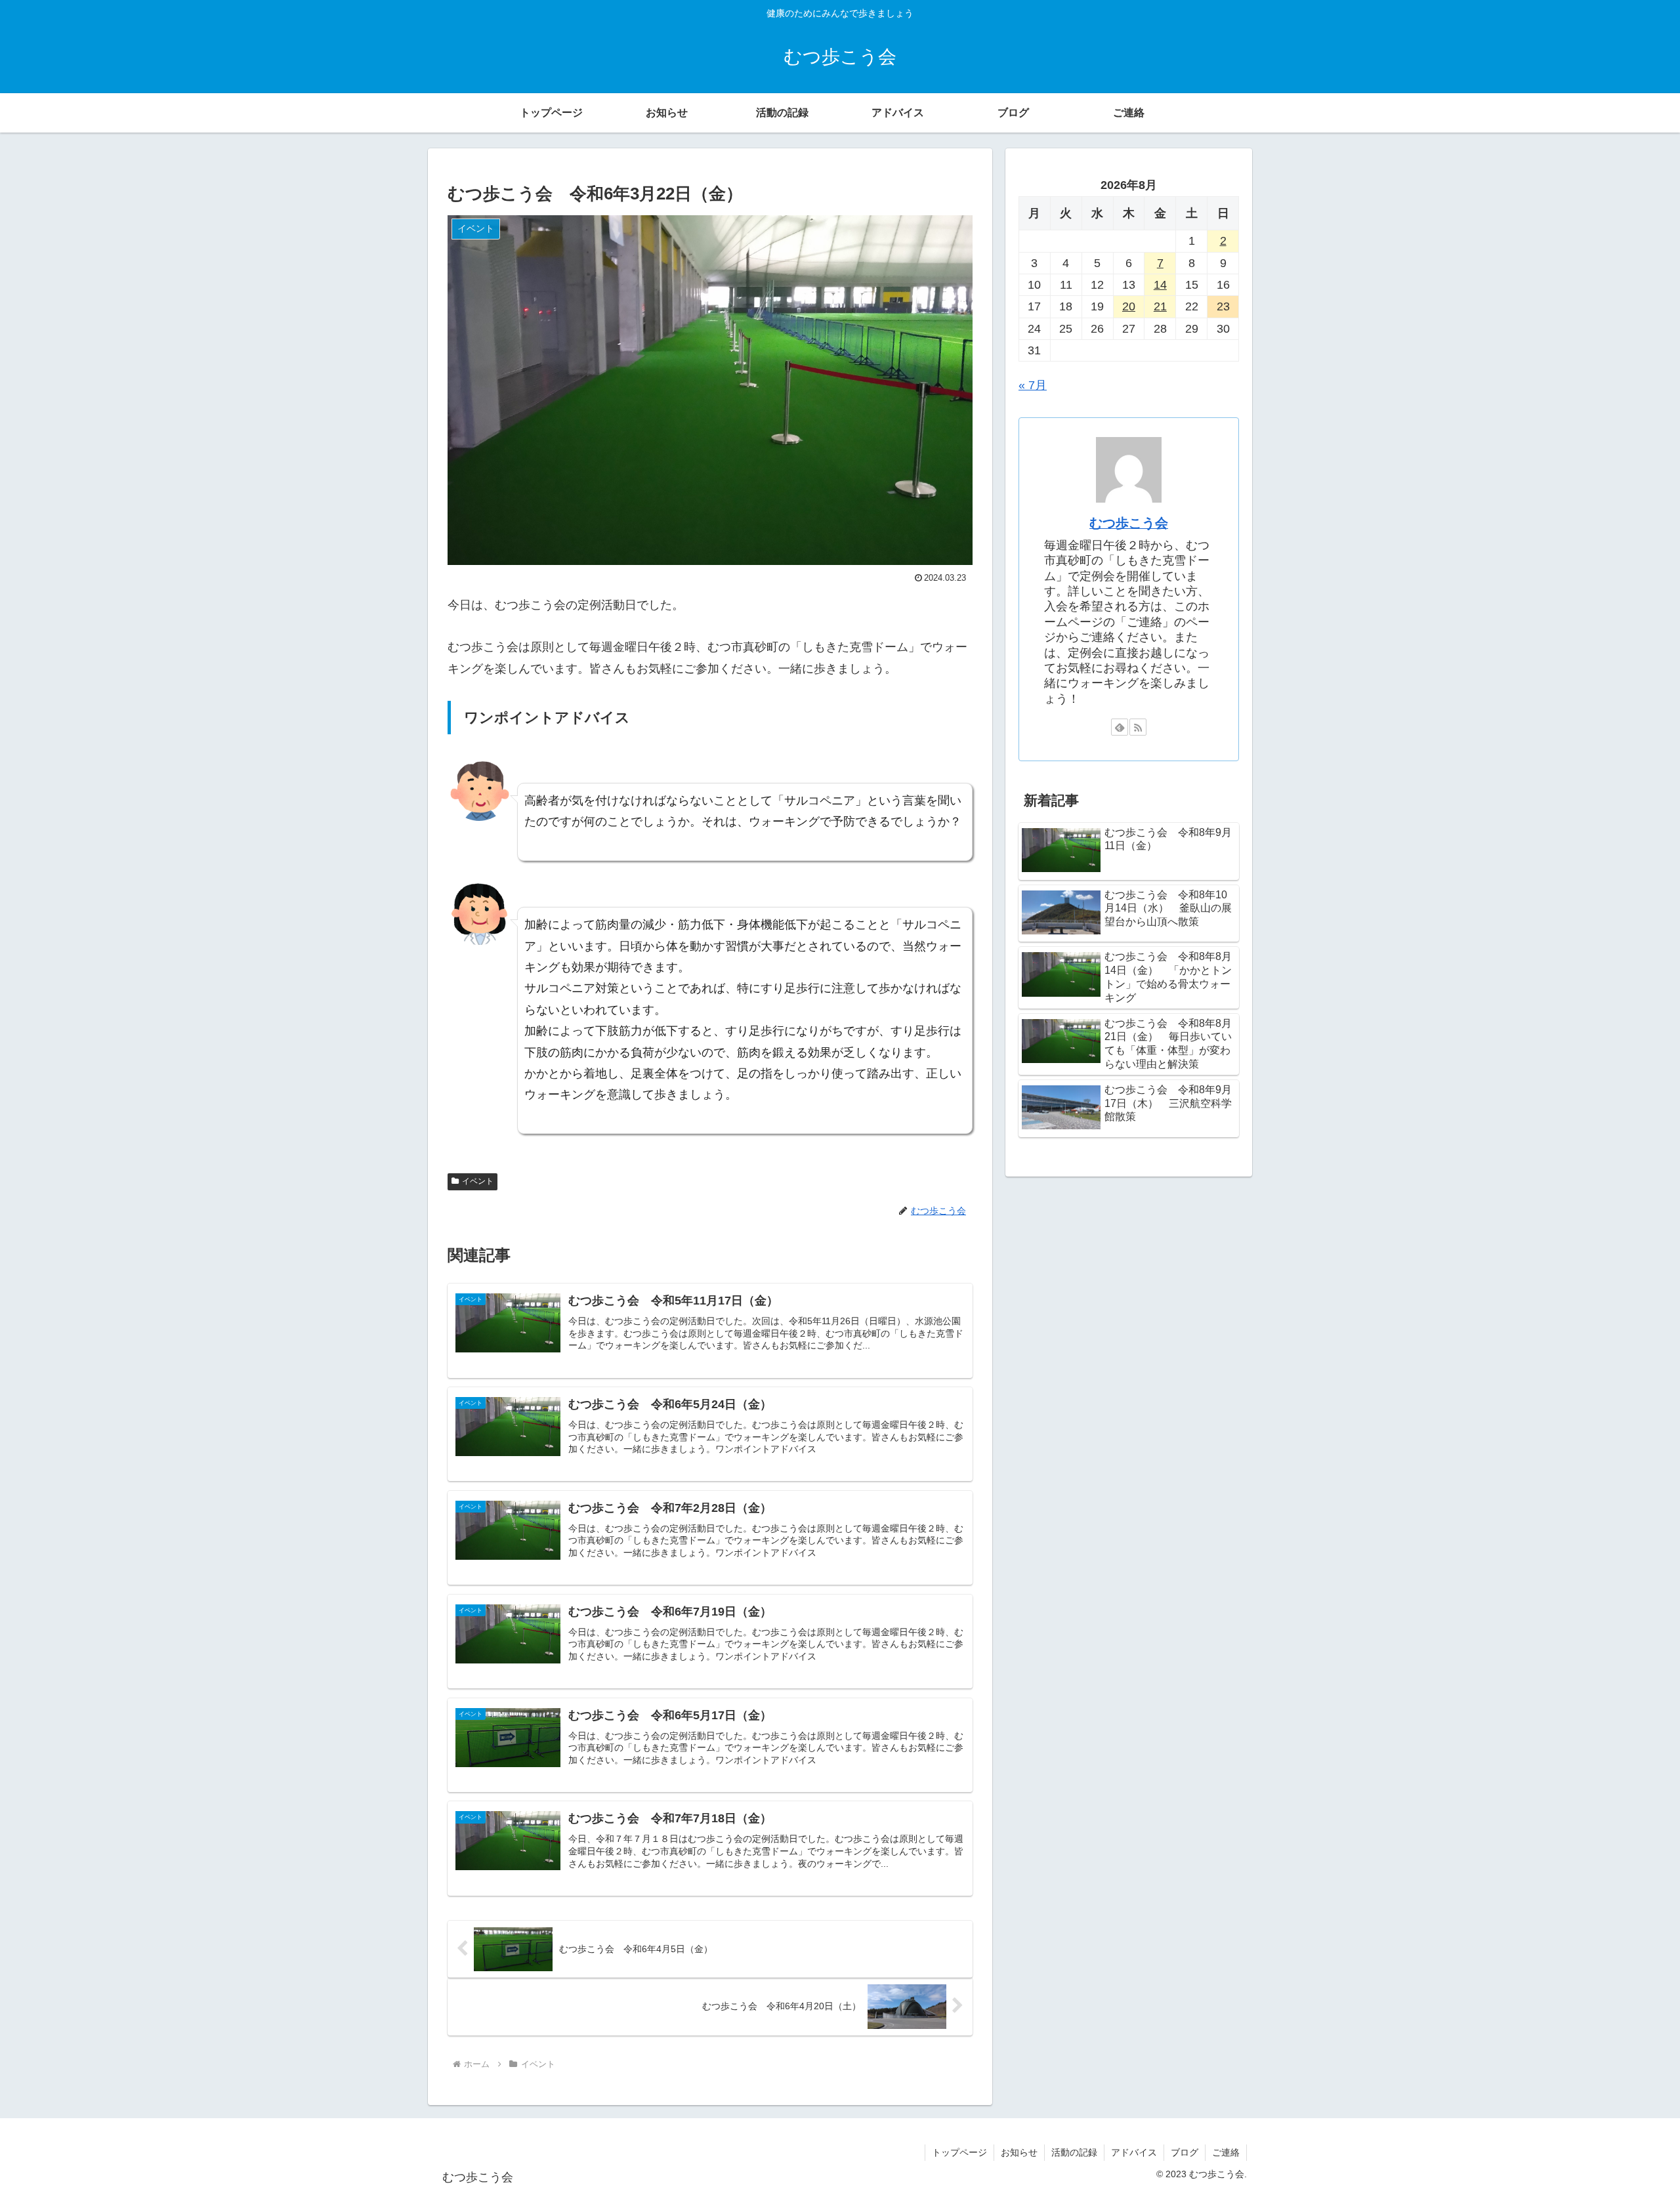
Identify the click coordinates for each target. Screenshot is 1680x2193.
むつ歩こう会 (1129, 523)
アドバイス (1134, 2152)
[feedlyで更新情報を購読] (1120, 727)
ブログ (1185, 2152)
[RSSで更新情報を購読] (1138, 727)
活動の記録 (1074, 2152)
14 (1160, 285)
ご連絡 (1226, 2152)
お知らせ (1019, 2152)
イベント (478, 1181)
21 (1160, 306)
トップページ (959, 2152)
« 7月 (1033, 385)
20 (1129, 306)
